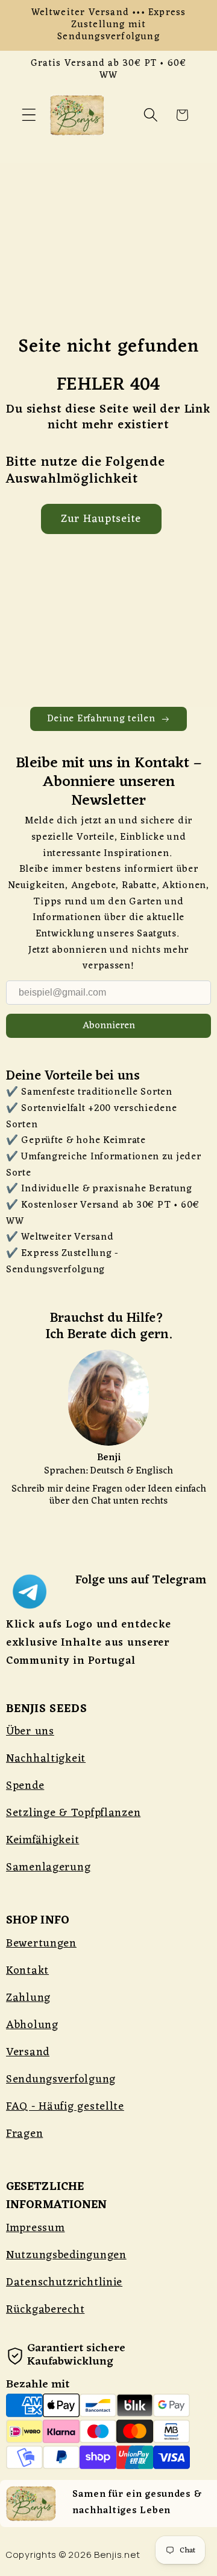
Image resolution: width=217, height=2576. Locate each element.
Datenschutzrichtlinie (64, 2282)
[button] (29, 115)
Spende (25, 1786)
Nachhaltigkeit (46, 1759)
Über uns (30, 1731)
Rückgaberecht (45, 2310)
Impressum (35, 2228)
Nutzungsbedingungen (66, 2255)
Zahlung (28, 1998)
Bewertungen (41, 1943)
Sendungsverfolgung (61, 2079)
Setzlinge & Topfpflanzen (73, 1813)
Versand (28, 2052)
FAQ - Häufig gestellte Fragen (65, 2120)
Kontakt (27, 1971)
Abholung (32, 2025)
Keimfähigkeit (42, 1840)
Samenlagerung (48, 1867)
